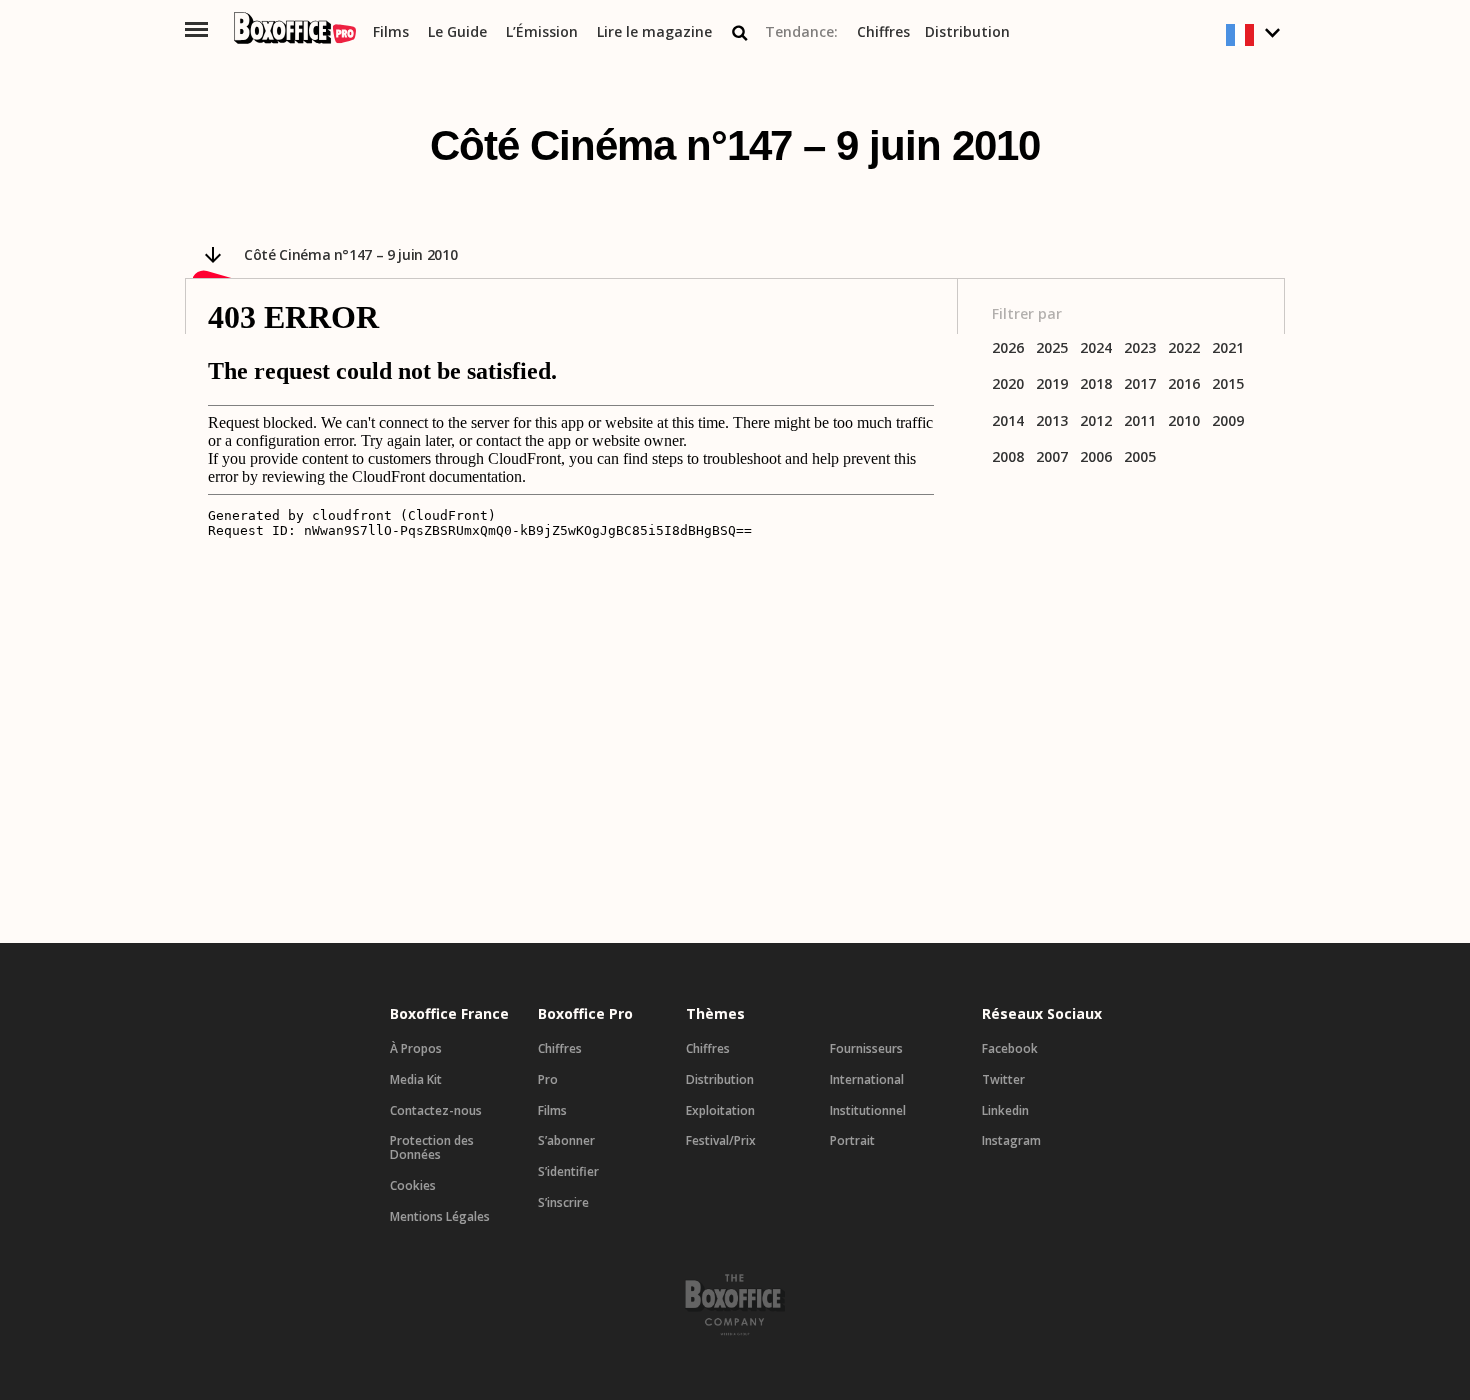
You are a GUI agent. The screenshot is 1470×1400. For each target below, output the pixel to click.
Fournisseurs (866, 1049)
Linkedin (1005, 1111)
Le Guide (457, 32)
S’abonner (566, 1141)
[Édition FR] (1255, 35)
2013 (1052, 421)
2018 (1096, 384)
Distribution (967, 32)
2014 (1008, 421)
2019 (1052, 384)
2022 (1184, 348)
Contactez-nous (436, 1111)
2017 (1140, 384)
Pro (548, 1080)
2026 (1008, 348)
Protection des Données (432, 1148)
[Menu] (196, 29)
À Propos (416, 1049)
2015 (1228, 384)
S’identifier (568, 1172)
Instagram (1011, 1141)
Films (391, 32)
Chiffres (883, 32)
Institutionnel (868, 1111)
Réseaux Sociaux (1042, 1014)
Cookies (413, 1186)
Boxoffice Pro (585, 1014)
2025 (1052, 348)
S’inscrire (563, 1203)
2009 (1228, 421)
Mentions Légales (440, 1217)
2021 (1228, 348)
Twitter (1003, 1080)
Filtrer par (1027, 314)
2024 (1096, 348)
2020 (1008, 384)
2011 (1140, 421)
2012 (1096, 421)
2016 (1184, 384)
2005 (1140, 457)
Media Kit (416, 1080)
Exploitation (720, 1111)
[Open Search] (740, 33)
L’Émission (542, 32)
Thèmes (715, 1014)
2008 (1008, 457)
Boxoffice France (449, 1014)
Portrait (852, 1141)
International (867, 1080)
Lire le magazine (654, 32)
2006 (1096, 457)
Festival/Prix (721, 1141)
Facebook (1010, 1049)
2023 (1140, 348)
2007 (1052, 457)
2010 (1184, 421)
